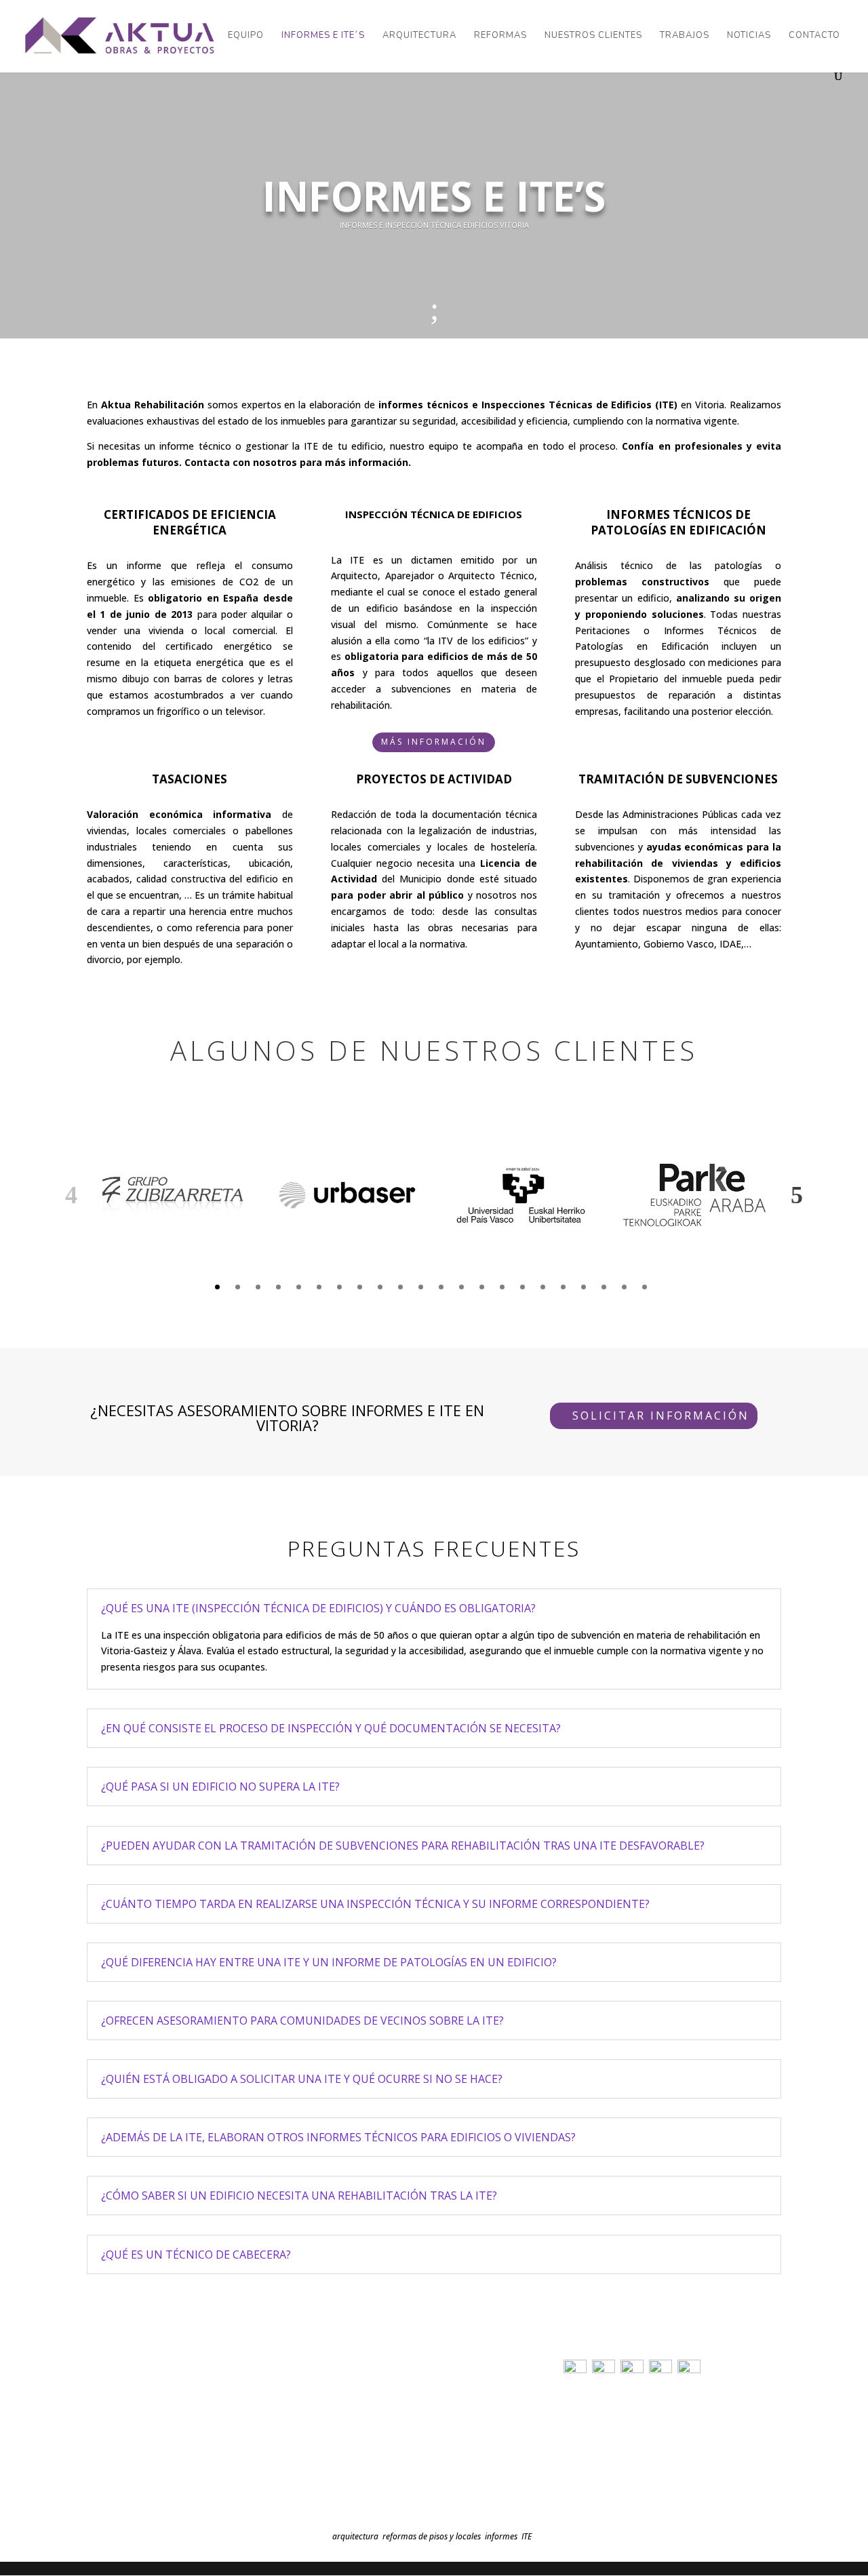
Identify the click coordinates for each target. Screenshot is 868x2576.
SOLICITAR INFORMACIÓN (661, 1416)
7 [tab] (339, 1287)
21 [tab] (624, 1287)
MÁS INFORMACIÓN (434, 742)
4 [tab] (278, 1287)
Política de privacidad (604, 2428)
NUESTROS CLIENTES (593, 36)
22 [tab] (645, 1287)
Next (797, 1195)
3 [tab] (258, 1287)
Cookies (578, 2448)
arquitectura (355, 2536)
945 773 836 (117, 2447)
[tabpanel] (174, 1195)
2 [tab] (238, 1287)
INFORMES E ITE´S (323, 36)
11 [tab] (421, 1287)
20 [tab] (604, 1287)
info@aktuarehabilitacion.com (163, 2466)
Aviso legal (583, 2409)
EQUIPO (246, 36)
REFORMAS (500, 36)
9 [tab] (380, 1287)
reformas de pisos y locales (432, 2536)
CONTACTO (814, 36)
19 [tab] (584, 1287)
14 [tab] (482, 1287)
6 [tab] (319, 1287)
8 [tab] (360, 1287)
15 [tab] (502, 1287)
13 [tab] (461, 1287)
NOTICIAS (749, 36)
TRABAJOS (685, 36)
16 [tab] (522, 1287)
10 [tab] (400, 1287)
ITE (527, 2536)
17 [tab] (543, 1287)
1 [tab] (217, 1287)
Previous (71, 1195)
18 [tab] (563, 1287)
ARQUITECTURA (419, 36)
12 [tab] (441, 1287)
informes (501, 2536)
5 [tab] (299, 1287)
